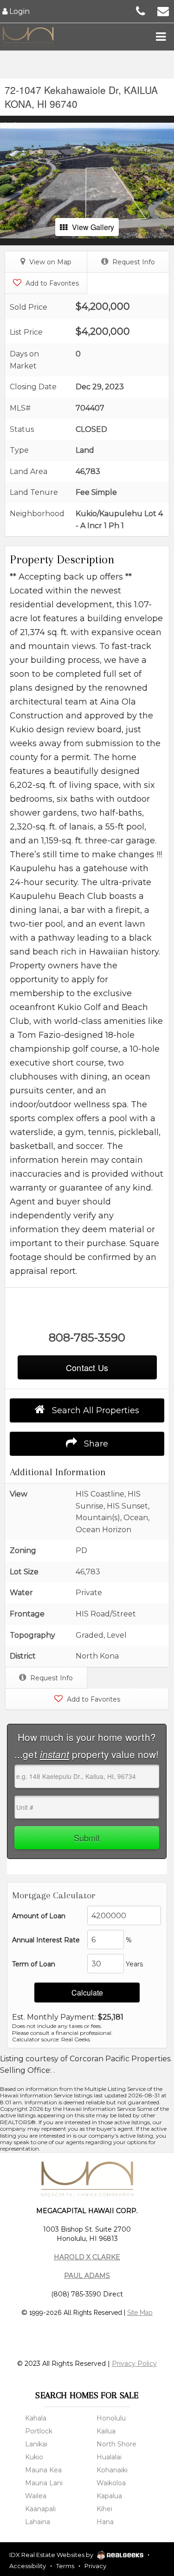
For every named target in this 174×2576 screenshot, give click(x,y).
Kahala (36, 2418)
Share (95, 1444)
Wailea (36, 2496)
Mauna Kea (43, 2470)
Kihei (104, 2509)
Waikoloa (111, 2483)
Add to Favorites (51, 283)
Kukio (34, 2457)
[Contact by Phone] (141, 10)
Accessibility (28, 2566)
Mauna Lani (44, 2483)
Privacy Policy (134, 2364)
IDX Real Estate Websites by (52, 2555)
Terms (65, 2566)
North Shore (116, 2444)
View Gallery (93, 227)
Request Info (133, 262)
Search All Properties (94, 1410)
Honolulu (111, 2418)
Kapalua (109, 2496)
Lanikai (36, 2444)
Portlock (39, 2431)
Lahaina (38, 2522)
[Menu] (161, 37)
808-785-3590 (87, 1338)
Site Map (140, 2313)
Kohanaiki (112, 2470)
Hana (105, 2522)
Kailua (106, 2431)
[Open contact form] (163, 10)
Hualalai (109, 2457)
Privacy (95, 2566)
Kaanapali (40, 2509)
